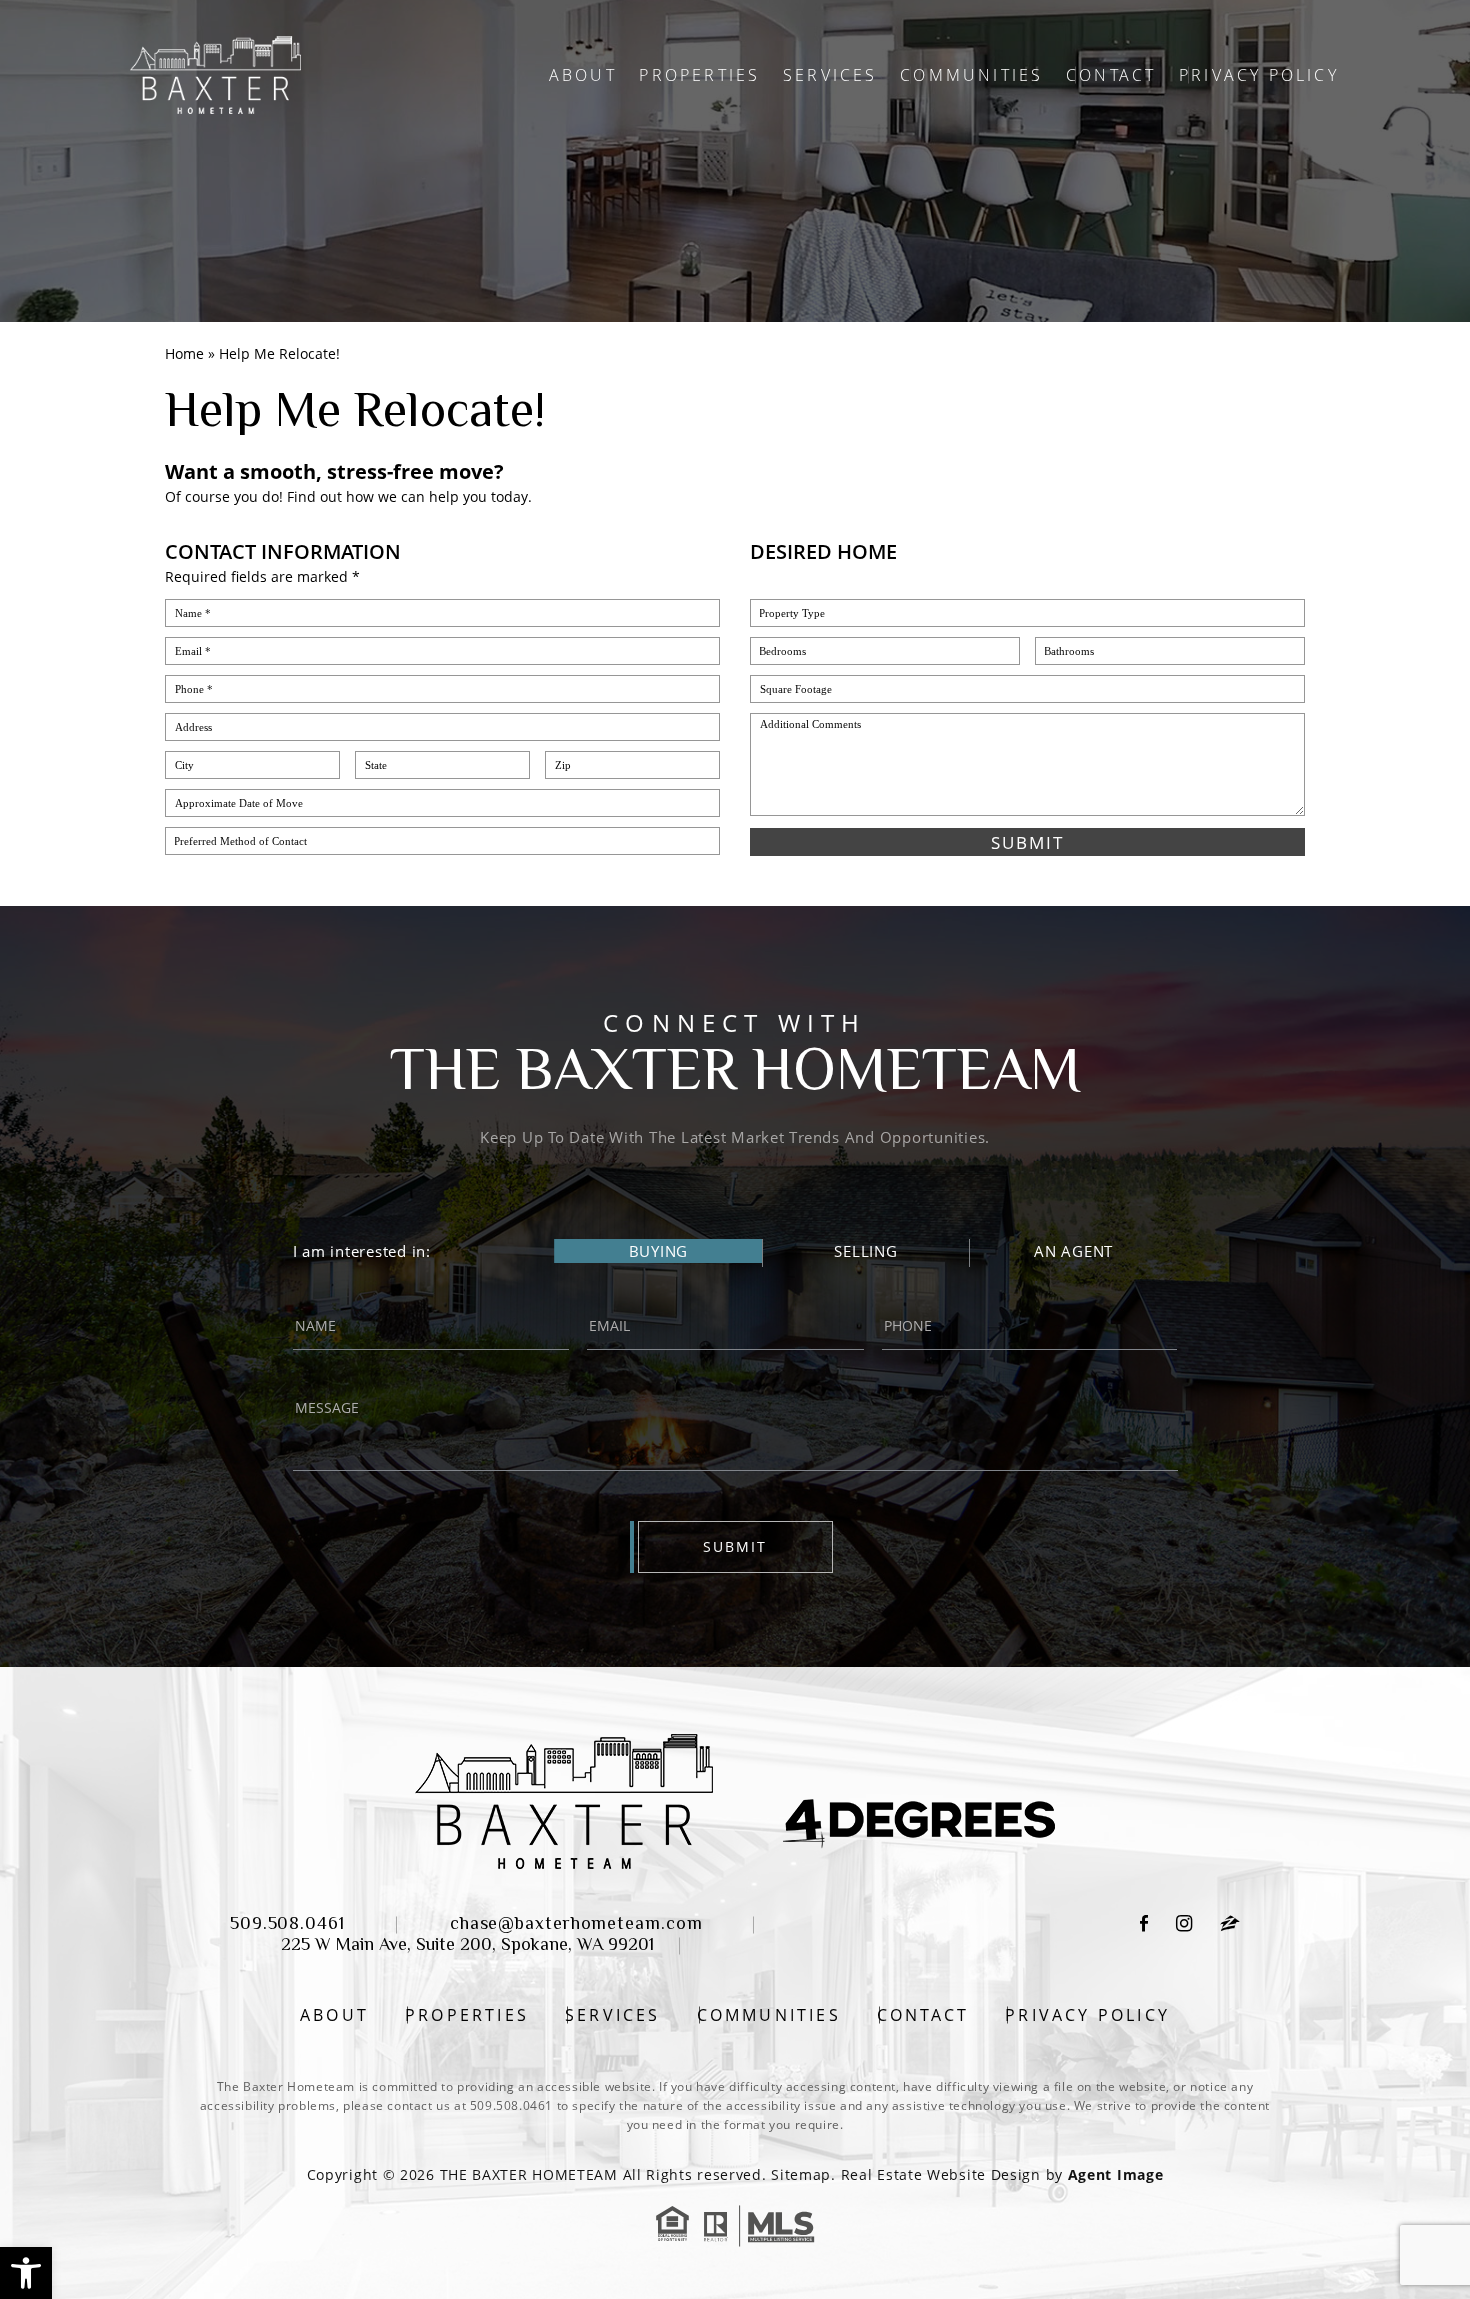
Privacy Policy (1259, 75)
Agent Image (1116, 2174)
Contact (1111, 75)
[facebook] (1144, 1926)
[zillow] (1230, 1926)
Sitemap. (803, 2174)
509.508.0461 (287, 1925)
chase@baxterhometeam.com (576, 1925)
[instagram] (1184, 1926)
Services (830, 75)
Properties (699, 75)
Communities (971, 75)
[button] (26, 2273)
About (583, 75)
